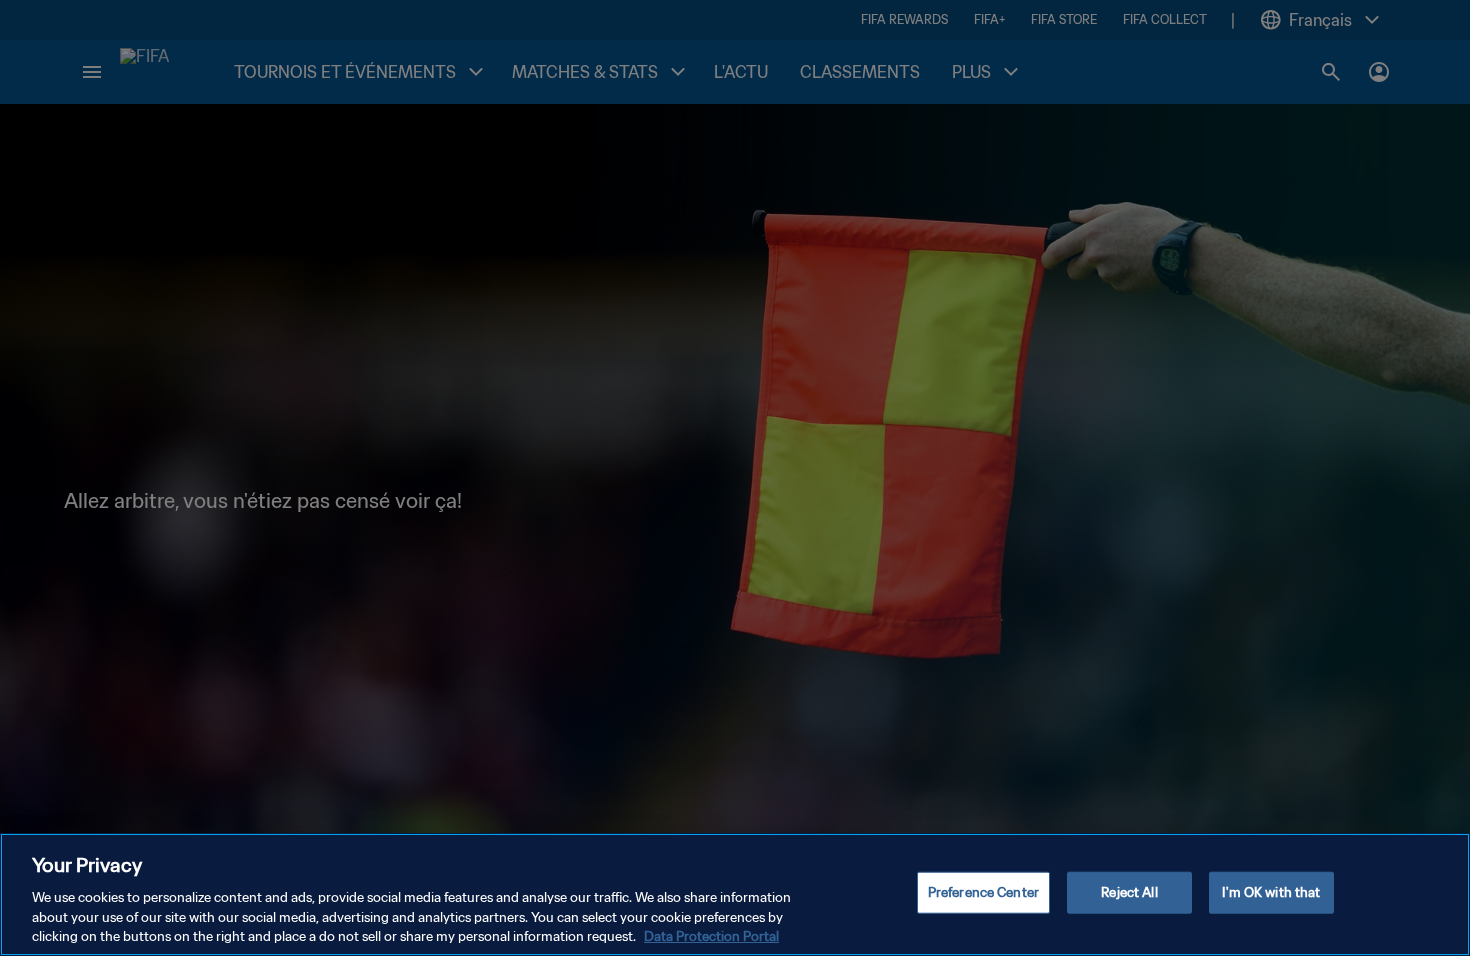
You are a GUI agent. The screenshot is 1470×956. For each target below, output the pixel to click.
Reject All (1129, 892)
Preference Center (983, 892)
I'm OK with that (1271, 892)
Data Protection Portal (711, 935)
